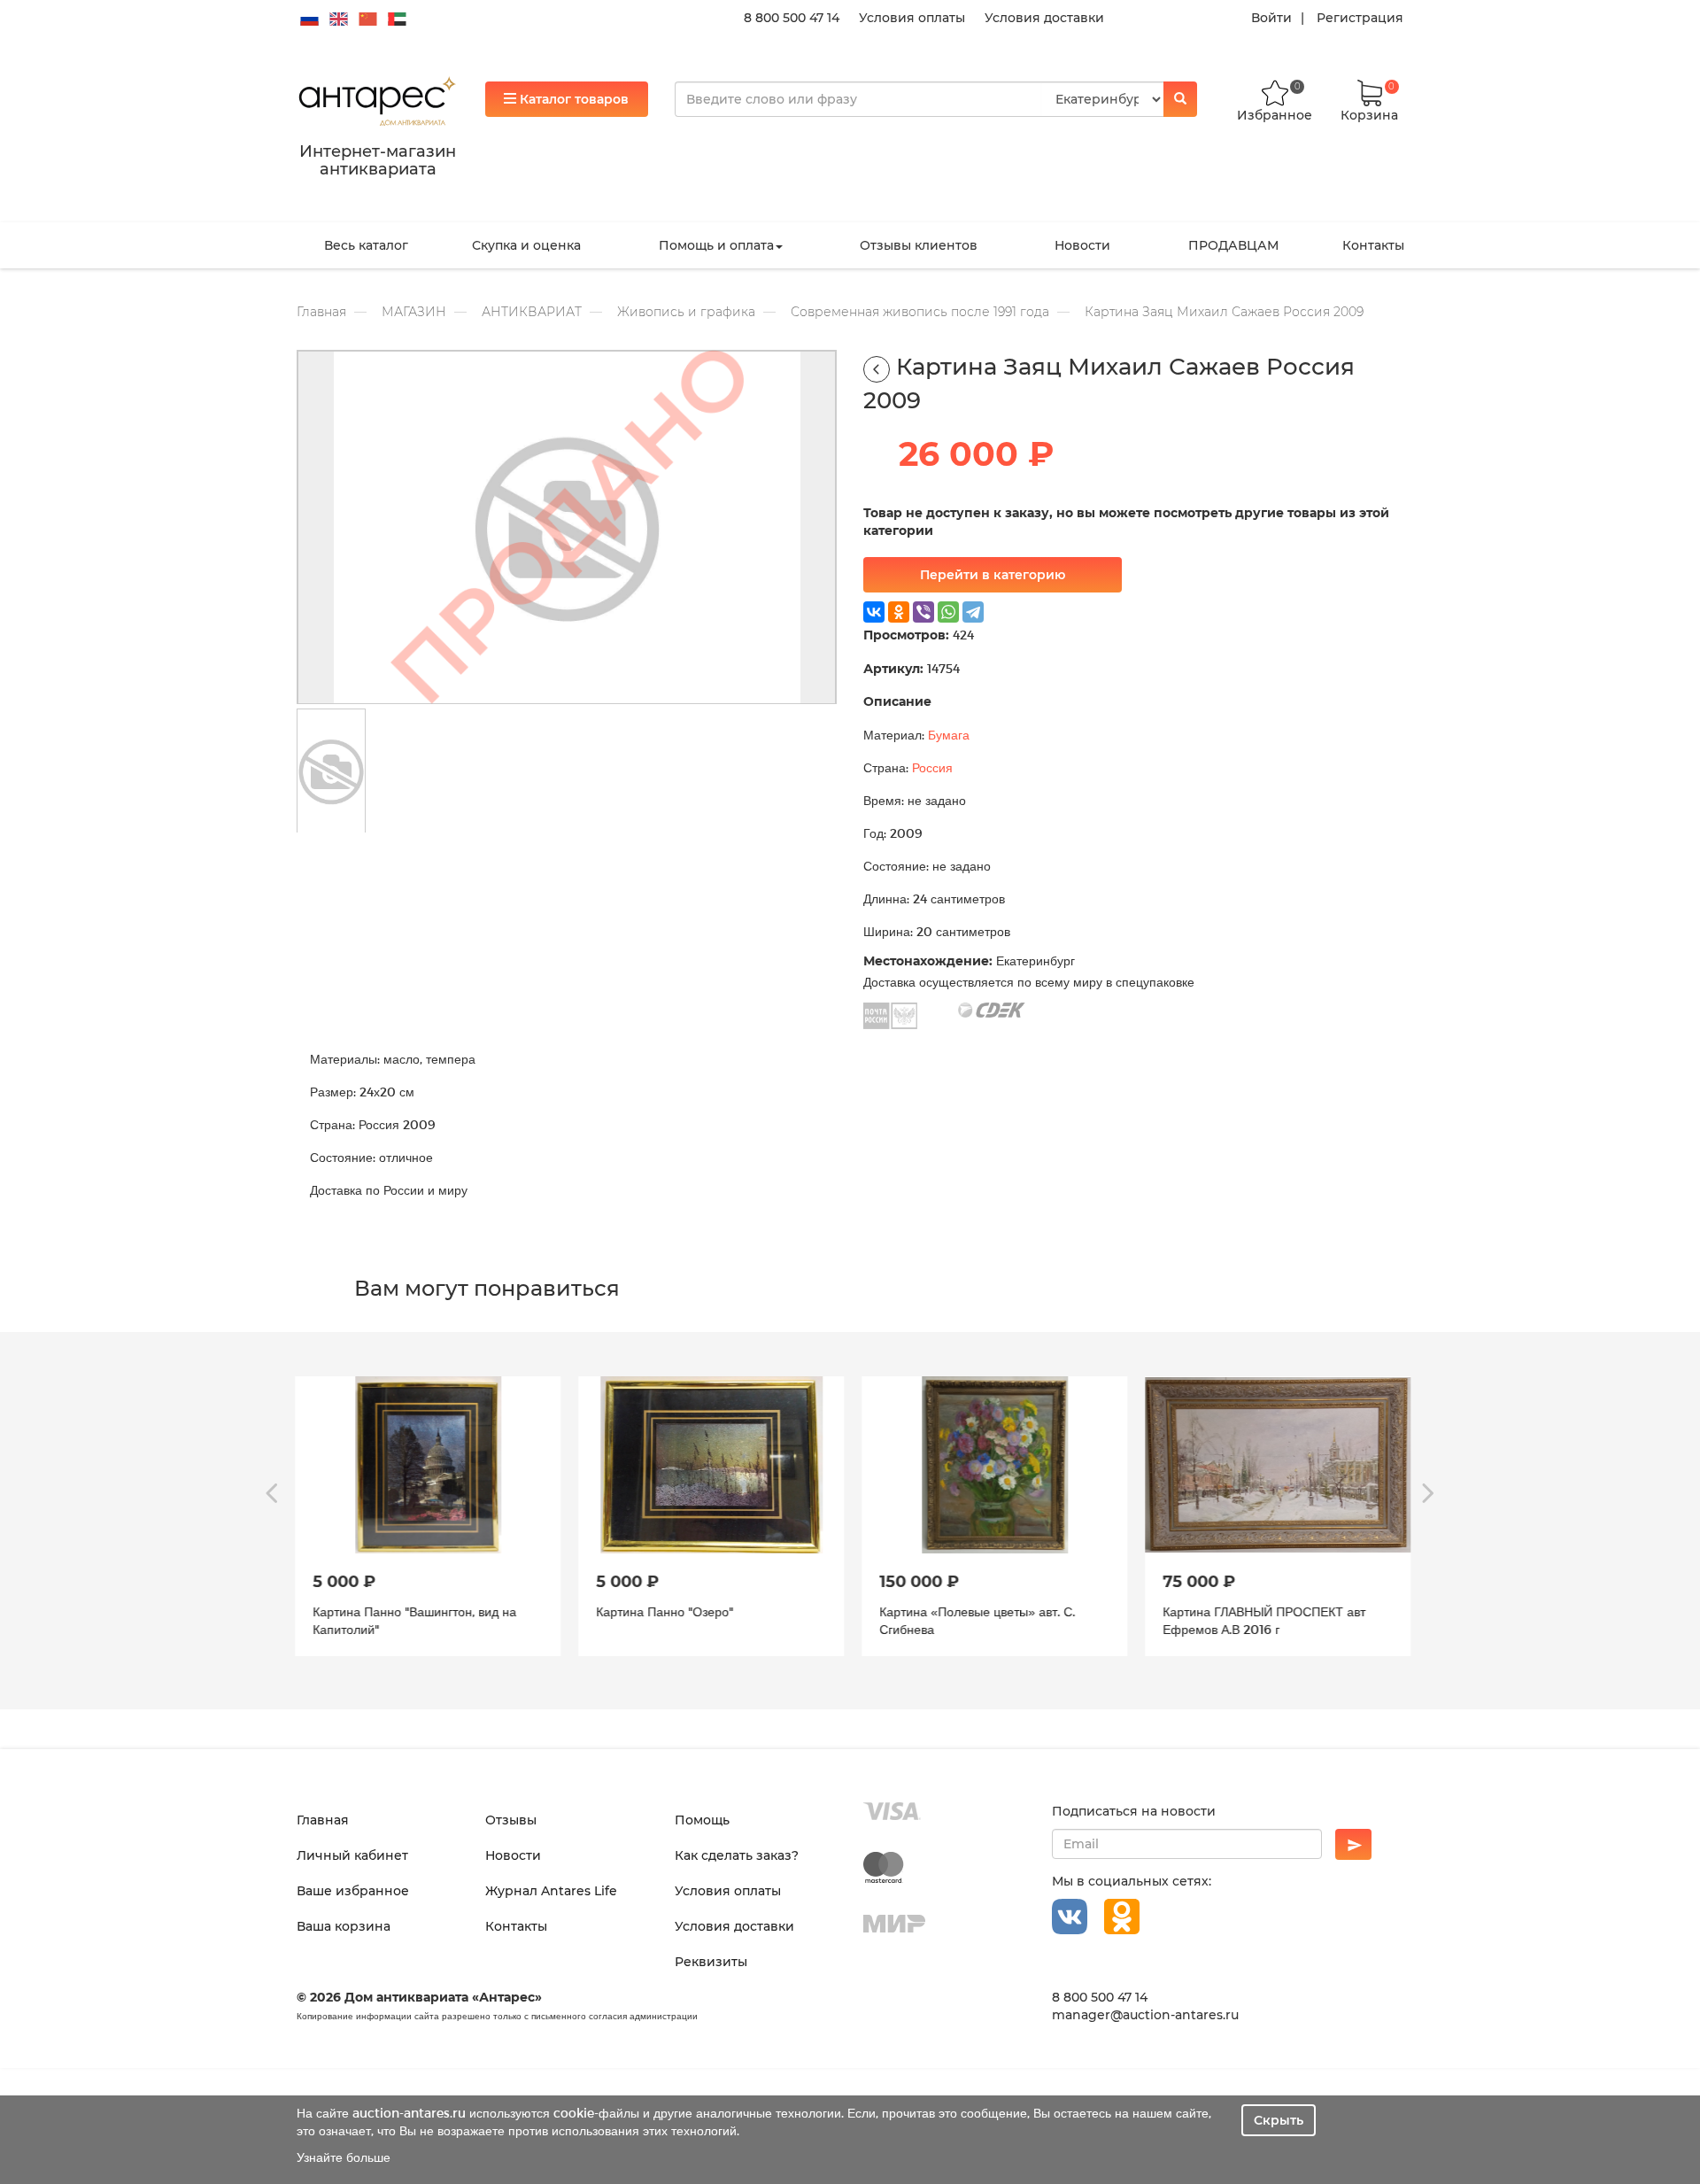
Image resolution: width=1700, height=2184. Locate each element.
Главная (321, 312)
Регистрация (1360, 18)
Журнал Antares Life (551, 1891)
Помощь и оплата (716, 245)
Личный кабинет (352, 1855)
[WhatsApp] (948, 612)
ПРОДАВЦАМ (1233, 245)
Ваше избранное (353, 1891)
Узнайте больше (344, 2157)
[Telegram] (973, 612)
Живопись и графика (686, 312)
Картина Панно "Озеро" (662, 1611)
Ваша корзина (344, 1926)
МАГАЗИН (414, 312)
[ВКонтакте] (874, 612)
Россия (932, 767)
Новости (1082, 245)
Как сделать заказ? (737, 1855)
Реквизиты (711, 1962)
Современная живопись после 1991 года (920, 312)
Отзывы (511, 1820)
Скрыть (1279, 2120)
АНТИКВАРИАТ (532, 312)
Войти (1271, 18)
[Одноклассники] (899, 612)
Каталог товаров (572, 99)
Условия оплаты (912, 18)
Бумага (949, 735)
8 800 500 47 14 (792, 18)
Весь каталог (366, 245)
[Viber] (923, 612)
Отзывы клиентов (919, 245)
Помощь (702, 1820)
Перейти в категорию (993, 575)
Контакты (1373, 245)
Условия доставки (1044, 18)
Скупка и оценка (526, 245)
